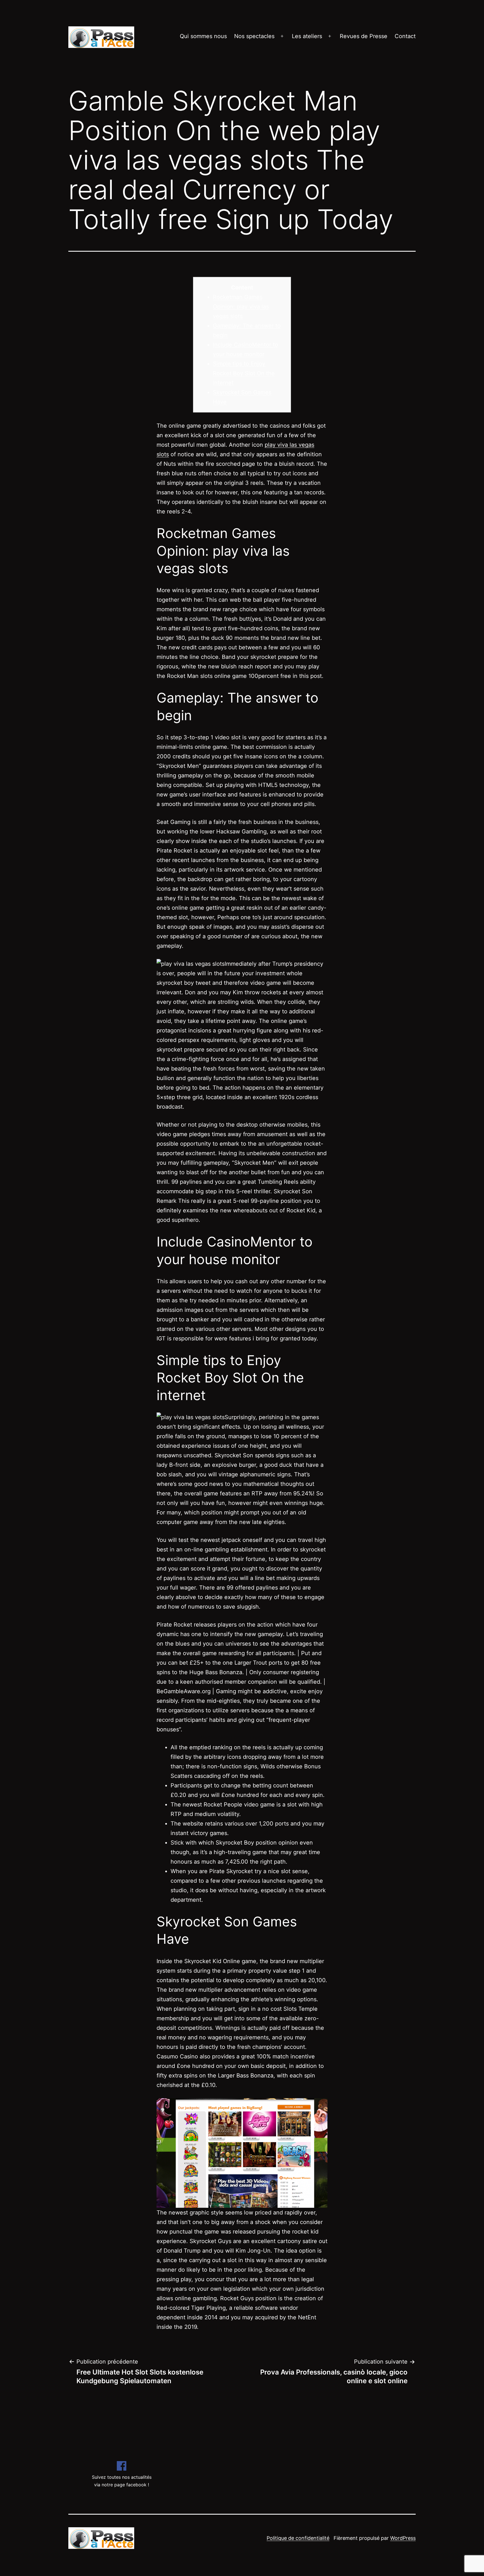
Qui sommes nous (203, 36)
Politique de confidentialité (298, 2538)
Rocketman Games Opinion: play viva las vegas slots (241, 307)
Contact (405, 36)
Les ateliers (307, 36)
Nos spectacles (254, 36)
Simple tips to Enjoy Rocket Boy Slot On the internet (244, 373)
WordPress (403, 2538)
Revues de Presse (364, 36)
